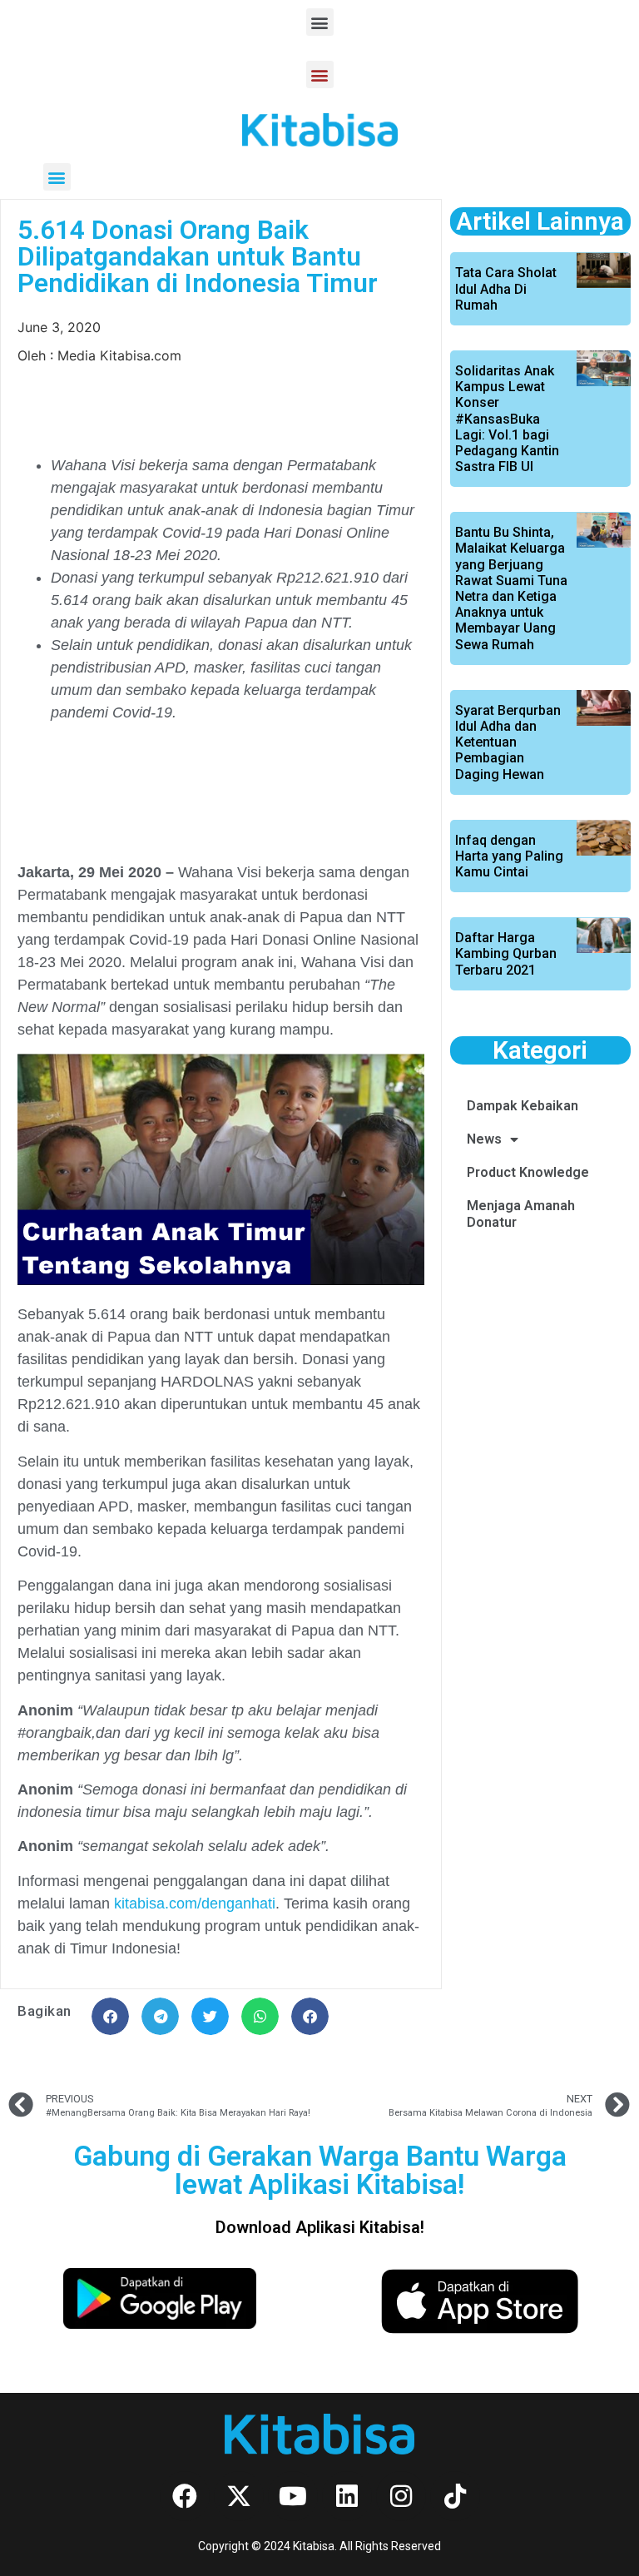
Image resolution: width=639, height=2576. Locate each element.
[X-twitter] (239, 2496)
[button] (320, 22)
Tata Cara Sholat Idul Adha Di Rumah (506, 288)
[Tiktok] (455, 2496)
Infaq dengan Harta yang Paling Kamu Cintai (509, 856)
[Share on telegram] (160, 2016)
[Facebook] (185, 2496)
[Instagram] (401, 2496)
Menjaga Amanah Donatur (521, 1214)
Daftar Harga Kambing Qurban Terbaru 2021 (506, 953)
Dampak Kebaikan (523, 1106)
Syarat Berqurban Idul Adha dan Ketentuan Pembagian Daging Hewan (508, 742)
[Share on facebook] (110, 2016)
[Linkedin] (347, 2496)
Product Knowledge (528, 1172)
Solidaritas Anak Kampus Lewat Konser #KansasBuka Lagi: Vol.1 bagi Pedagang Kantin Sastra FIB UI (507, 419)
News (484, 1139)
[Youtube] (293, 2496)
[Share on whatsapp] (260, 2016)
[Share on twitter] (210, 2016)
